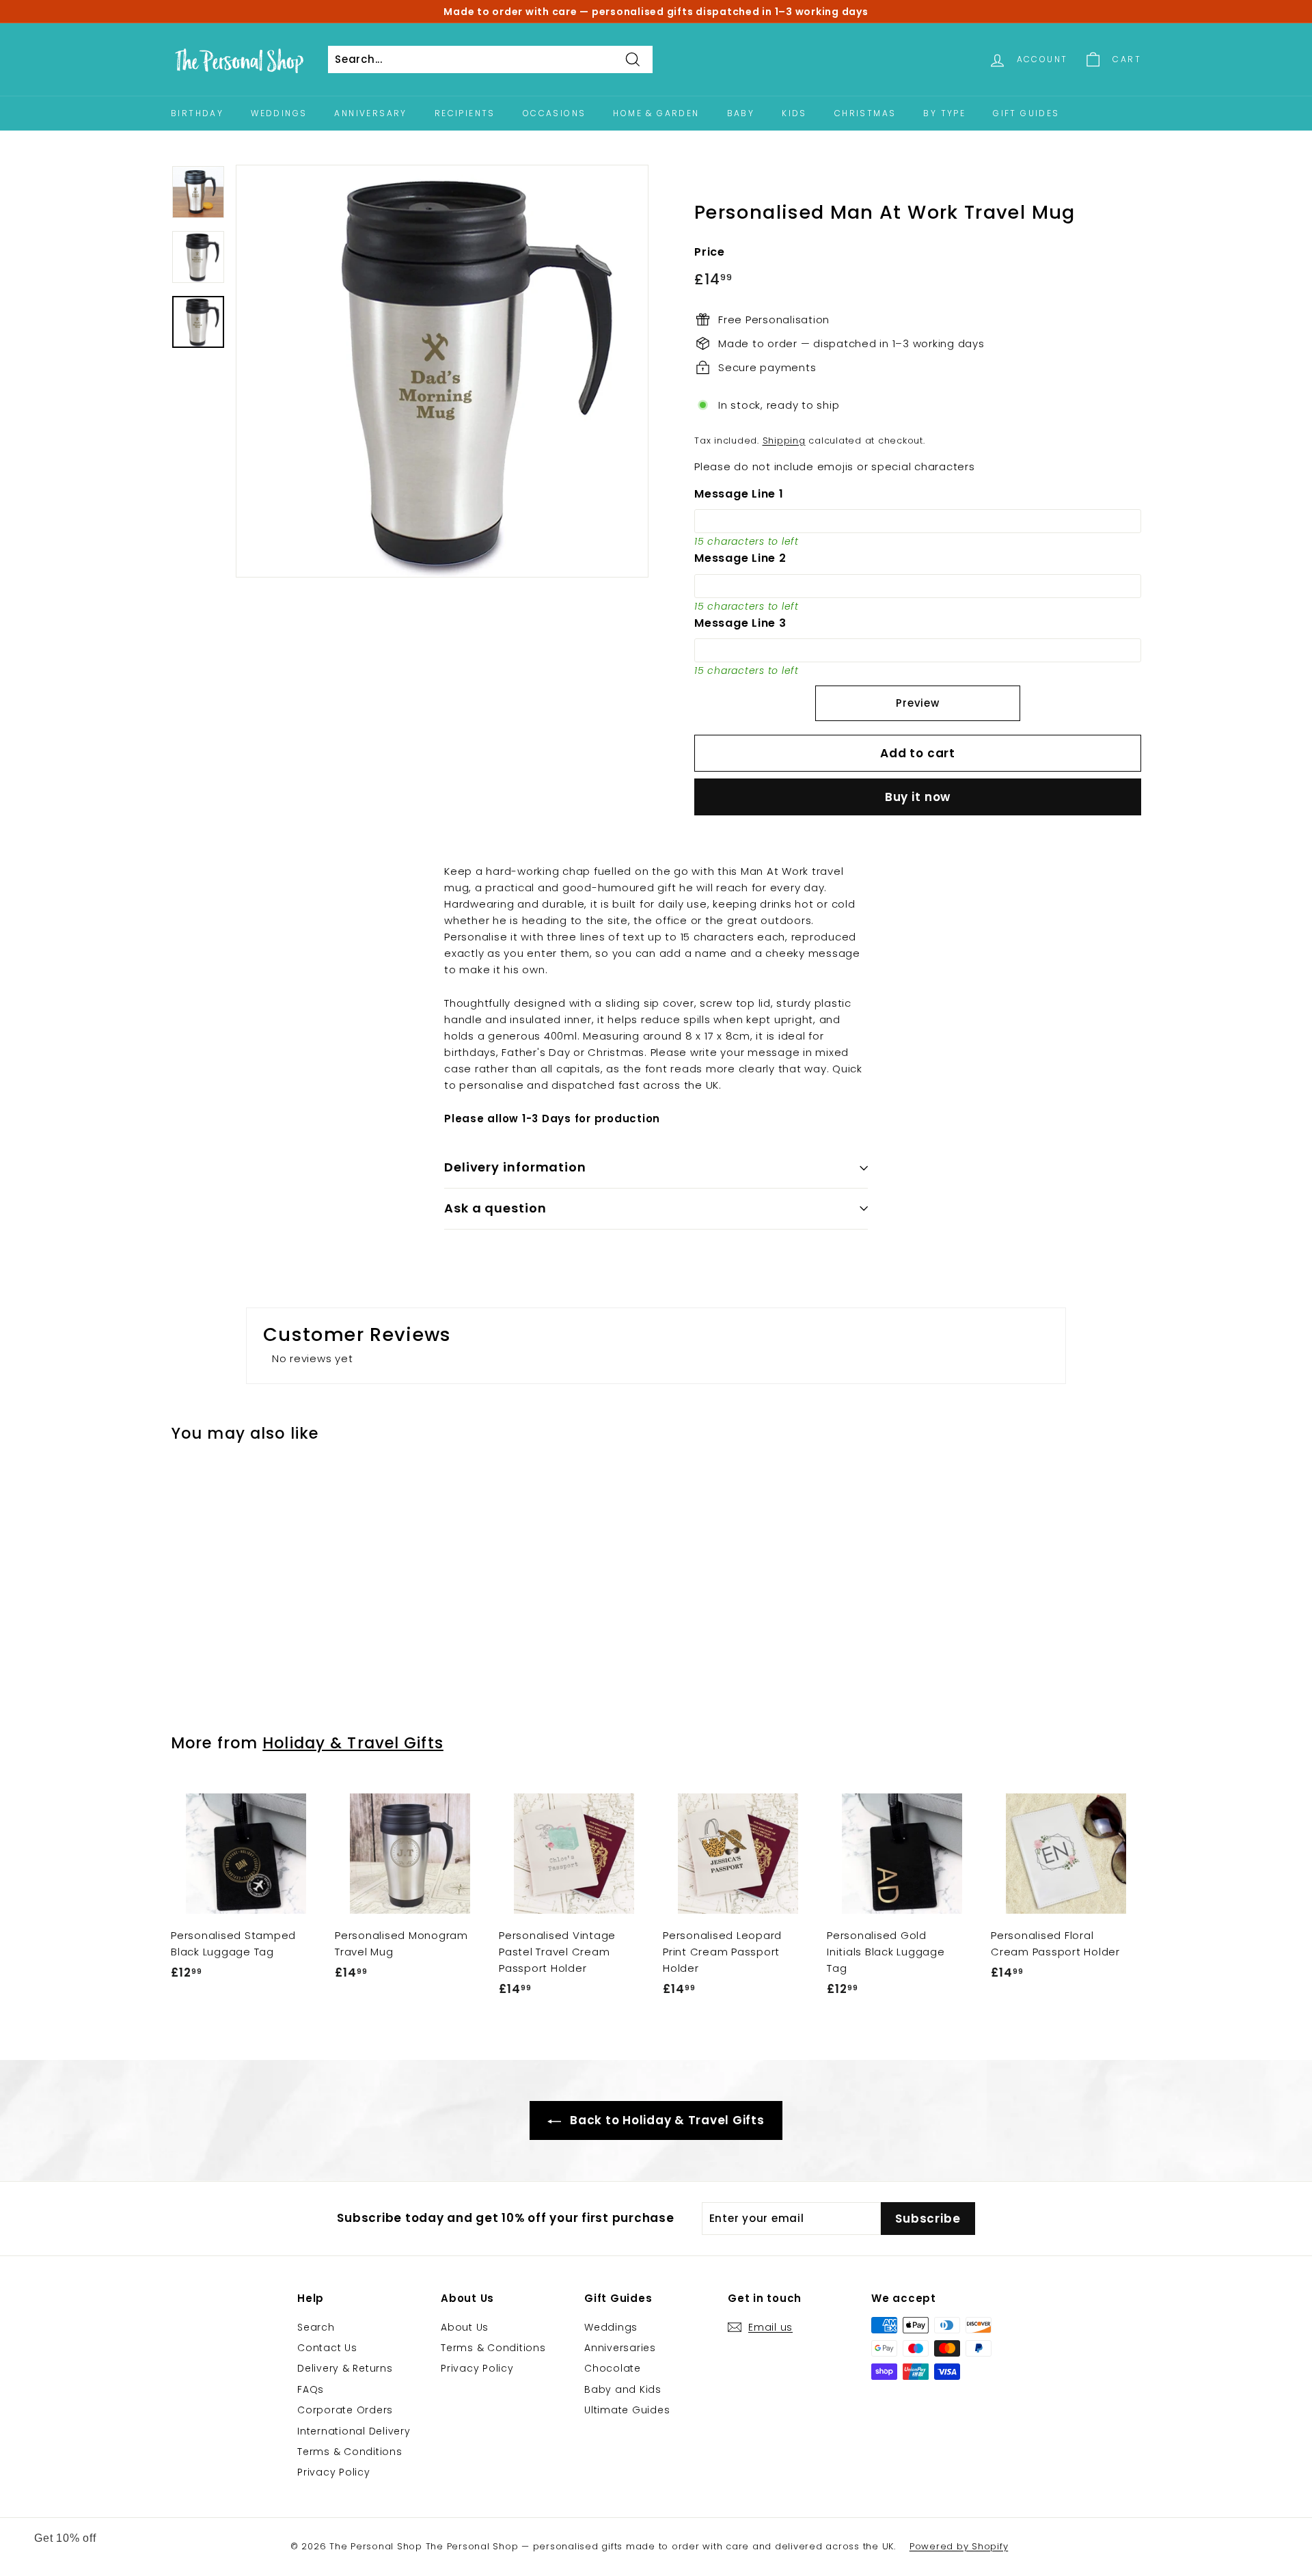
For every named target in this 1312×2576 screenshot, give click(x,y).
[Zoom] (442, 371)
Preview (917, 703)
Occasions (555, 113)
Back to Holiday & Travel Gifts (665, 2120)
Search (316, 2327)
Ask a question (495, 1208)
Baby (741, 113)
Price (710, 252)
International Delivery (354, 2431)
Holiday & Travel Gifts (353, 1743)
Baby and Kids (623, 2389)
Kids (794, 113)
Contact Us (327, 2348)
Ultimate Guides (627, 2410)
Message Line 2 (740, 558)
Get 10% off (65, 2538)
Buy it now (918, 797)
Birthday (197, 113)
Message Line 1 (739, 494)
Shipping (784, 440)
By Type (944, 113)
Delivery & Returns (345, 2368)
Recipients (465, 113)
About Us (465, 2327)
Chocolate (613, 2368)
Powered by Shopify (959, 2546)
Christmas (865, 113)
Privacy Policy (334, 2472)
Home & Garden (656, 113)
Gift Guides (1026, 113)
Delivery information (515, 1167)
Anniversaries (620, 2348)
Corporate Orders (345, 2410)
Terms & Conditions (350, 2452)
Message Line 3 (740, 623)
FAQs (311, 2389)
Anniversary (370, 113)
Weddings (279, 113)
